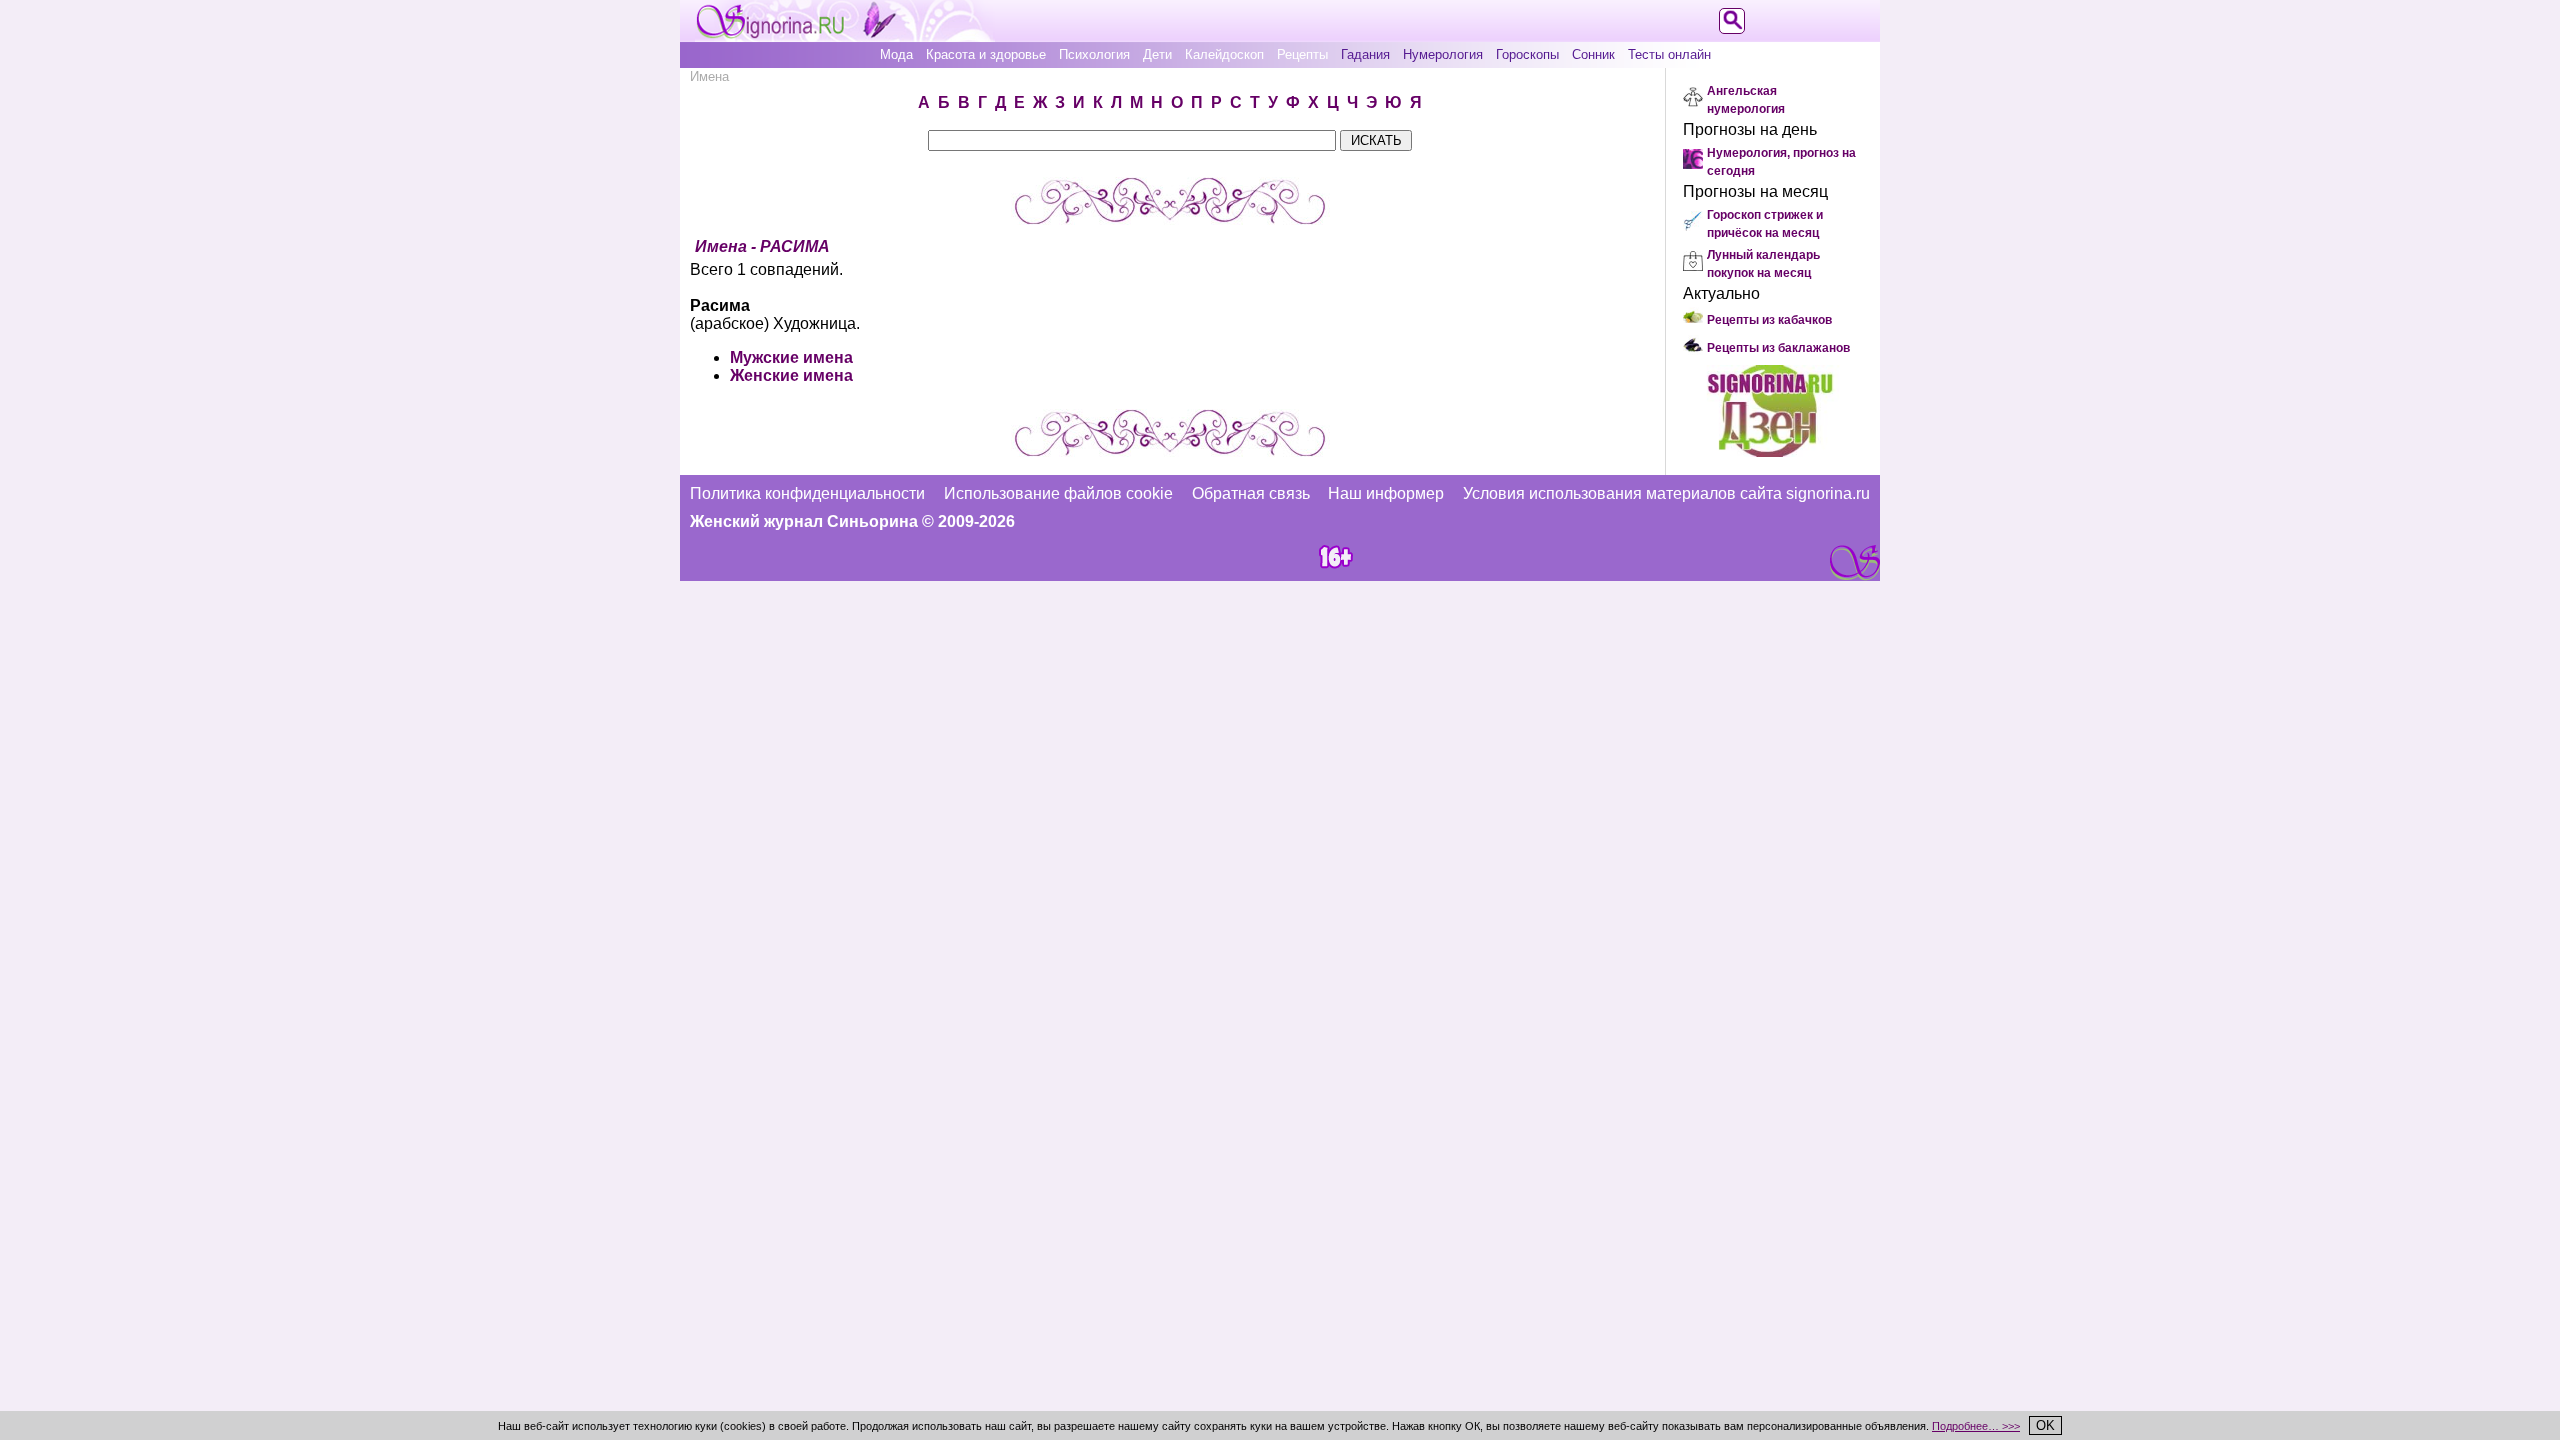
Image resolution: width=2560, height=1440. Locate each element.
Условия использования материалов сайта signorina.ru (1666, 493)
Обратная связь (1251, 493)
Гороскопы (1527, 54)
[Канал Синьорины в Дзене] (1770, 451)
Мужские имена (791, 357)
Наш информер (1386, 493)
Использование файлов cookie (1058, 493)
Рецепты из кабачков (1769, 320)
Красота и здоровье (986, 54)
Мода (896, 54)
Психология (1094, 54)
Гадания (1365, 54)
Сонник (1593, 54)
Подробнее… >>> (1976, 1426)
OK (2045, 1425)
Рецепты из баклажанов (1778, 348)
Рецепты (1302, 54)
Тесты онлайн (1669, 54)
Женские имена (791, 375)
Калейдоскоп (1224, 54)
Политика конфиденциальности (807, 493)
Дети (1157, 54)
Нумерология (1443, 54)
